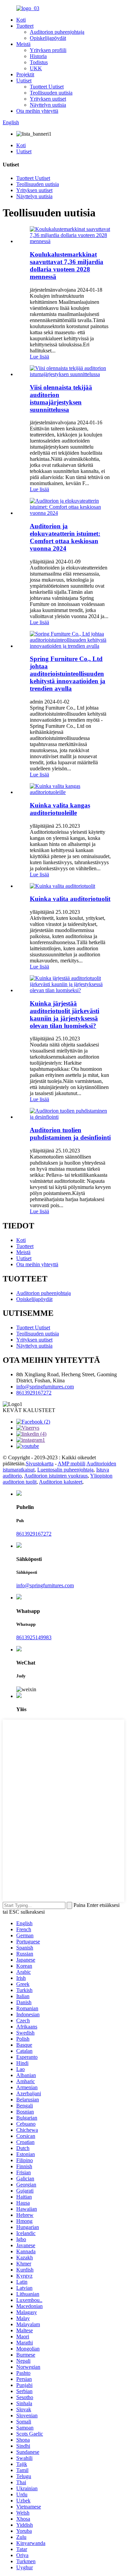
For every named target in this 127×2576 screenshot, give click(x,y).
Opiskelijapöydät (48, 38)
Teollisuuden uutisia (51, 93)
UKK (36, 68)
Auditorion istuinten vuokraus (56, 1476)
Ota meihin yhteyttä (37, 111)
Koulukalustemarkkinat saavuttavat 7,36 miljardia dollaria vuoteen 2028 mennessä (67, 265)
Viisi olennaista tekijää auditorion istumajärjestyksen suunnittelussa (61, 399)
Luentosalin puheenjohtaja (65, 1470)
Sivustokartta (40, 1464)
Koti (21, 20)
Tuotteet (25, 26)
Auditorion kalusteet (61, 1482)
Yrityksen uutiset (48, 99)
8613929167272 (34, 1393)
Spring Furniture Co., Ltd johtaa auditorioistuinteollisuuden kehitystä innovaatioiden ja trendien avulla (68, 674)
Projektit (25, 74)
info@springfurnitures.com (45, 1387)
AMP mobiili (71, 1464)
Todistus (39, 62)
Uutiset (24, 81)
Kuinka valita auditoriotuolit (70, 899)
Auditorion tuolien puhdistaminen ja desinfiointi (70, 1134)
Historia (38, 56)
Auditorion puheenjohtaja (57, 32)
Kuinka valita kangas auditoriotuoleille (60, 809)
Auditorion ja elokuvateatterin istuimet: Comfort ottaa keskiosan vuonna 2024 (65, 537)
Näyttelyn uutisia (48, 105)
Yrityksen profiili (48, 50)
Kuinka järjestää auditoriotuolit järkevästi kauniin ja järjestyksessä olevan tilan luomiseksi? (65, 1015)
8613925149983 (34, 1637)
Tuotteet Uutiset (47, 87)
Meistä (23, 44)
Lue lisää (39, 357)
